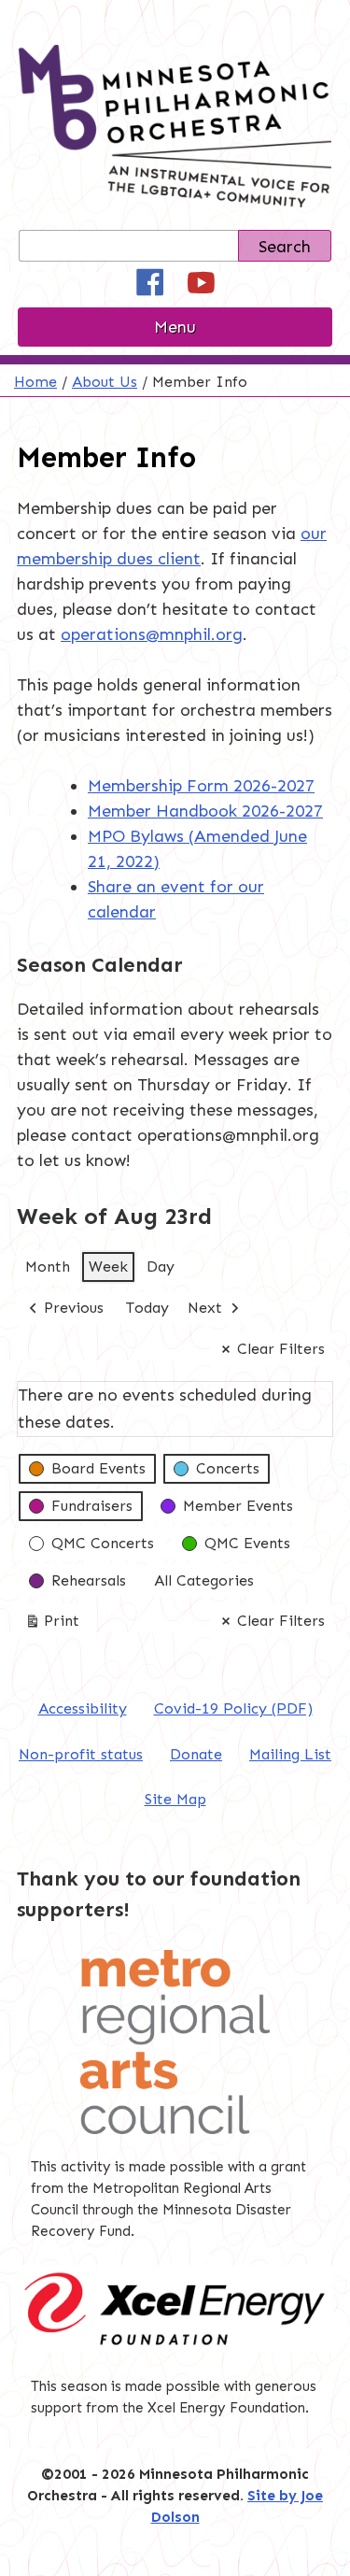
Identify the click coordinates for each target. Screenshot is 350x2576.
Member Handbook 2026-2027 (205, 811)
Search (285, 247)
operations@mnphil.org (152, 634)
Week (108, 1267)
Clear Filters (281, 1349)
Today (147, 1308)
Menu (175, 327)
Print (52, 1625)
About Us (105, 382)
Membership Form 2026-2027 (201, 786)
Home (35, 382)
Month (48, 1267)
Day (161, 1267)
